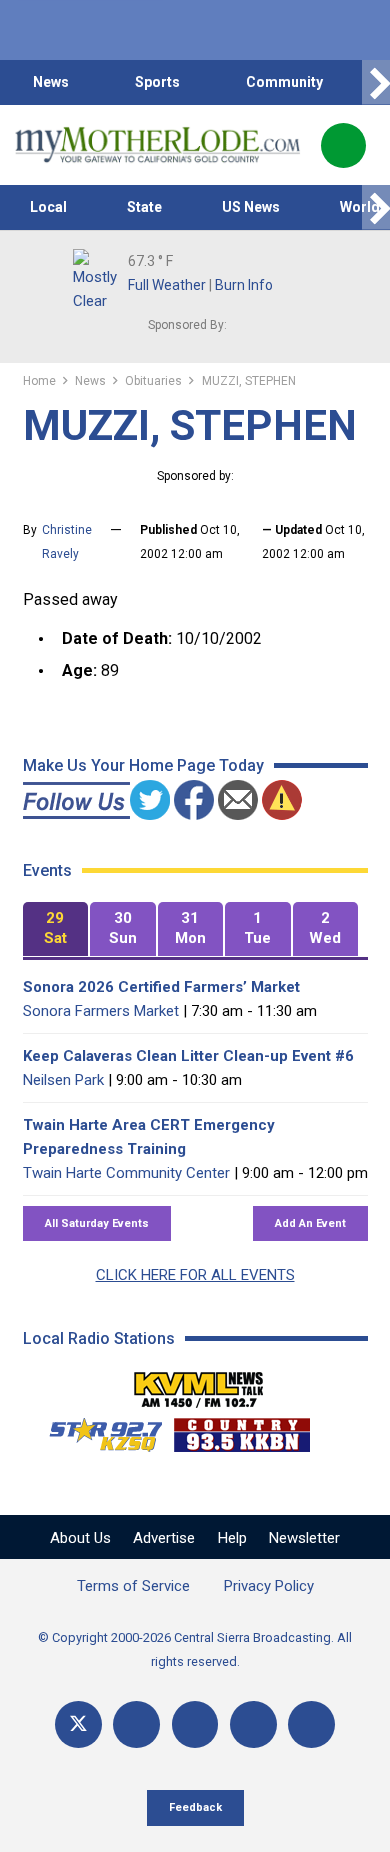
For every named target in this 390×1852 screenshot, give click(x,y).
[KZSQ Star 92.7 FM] (97, 1430)
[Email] (253, 1724)
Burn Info (244, 285)
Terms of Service (133, 1586)
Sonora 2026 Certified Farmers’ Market (161, 987)
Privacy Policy (269, 1586)
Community (284, 82)
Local (48, 207)
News (51, 82)
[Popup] (343, 145)
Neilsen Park (63, 1080)
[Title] (311, 1724)
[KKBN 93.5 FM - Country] (241, 1430)
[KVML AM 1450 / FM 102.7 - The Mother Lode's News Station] (199, 1384)
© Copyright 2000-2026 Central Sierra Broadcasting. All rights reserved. (195, 1649)
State (144, 207)
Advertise (164, 1538)
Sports (157, 82)
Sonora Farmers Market (101, 1011)
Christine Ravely (67, 542)
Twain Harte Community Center (126, 1173)
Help (232, 1538)
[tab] (56, 929)
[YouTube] (195, 1724)
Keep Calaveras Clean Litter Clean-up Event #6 (188, 1056)
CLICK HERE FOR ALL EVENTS (195, 1275)
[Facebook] (136, 1724)
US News (251, 207)
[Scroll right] (376, 82)
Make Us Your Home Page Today (143, 765)
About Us (80, 1538)
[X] (78, 1724)
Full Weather (167, 285)
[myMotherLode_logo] (157, 145)
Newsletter (304, 1538)
